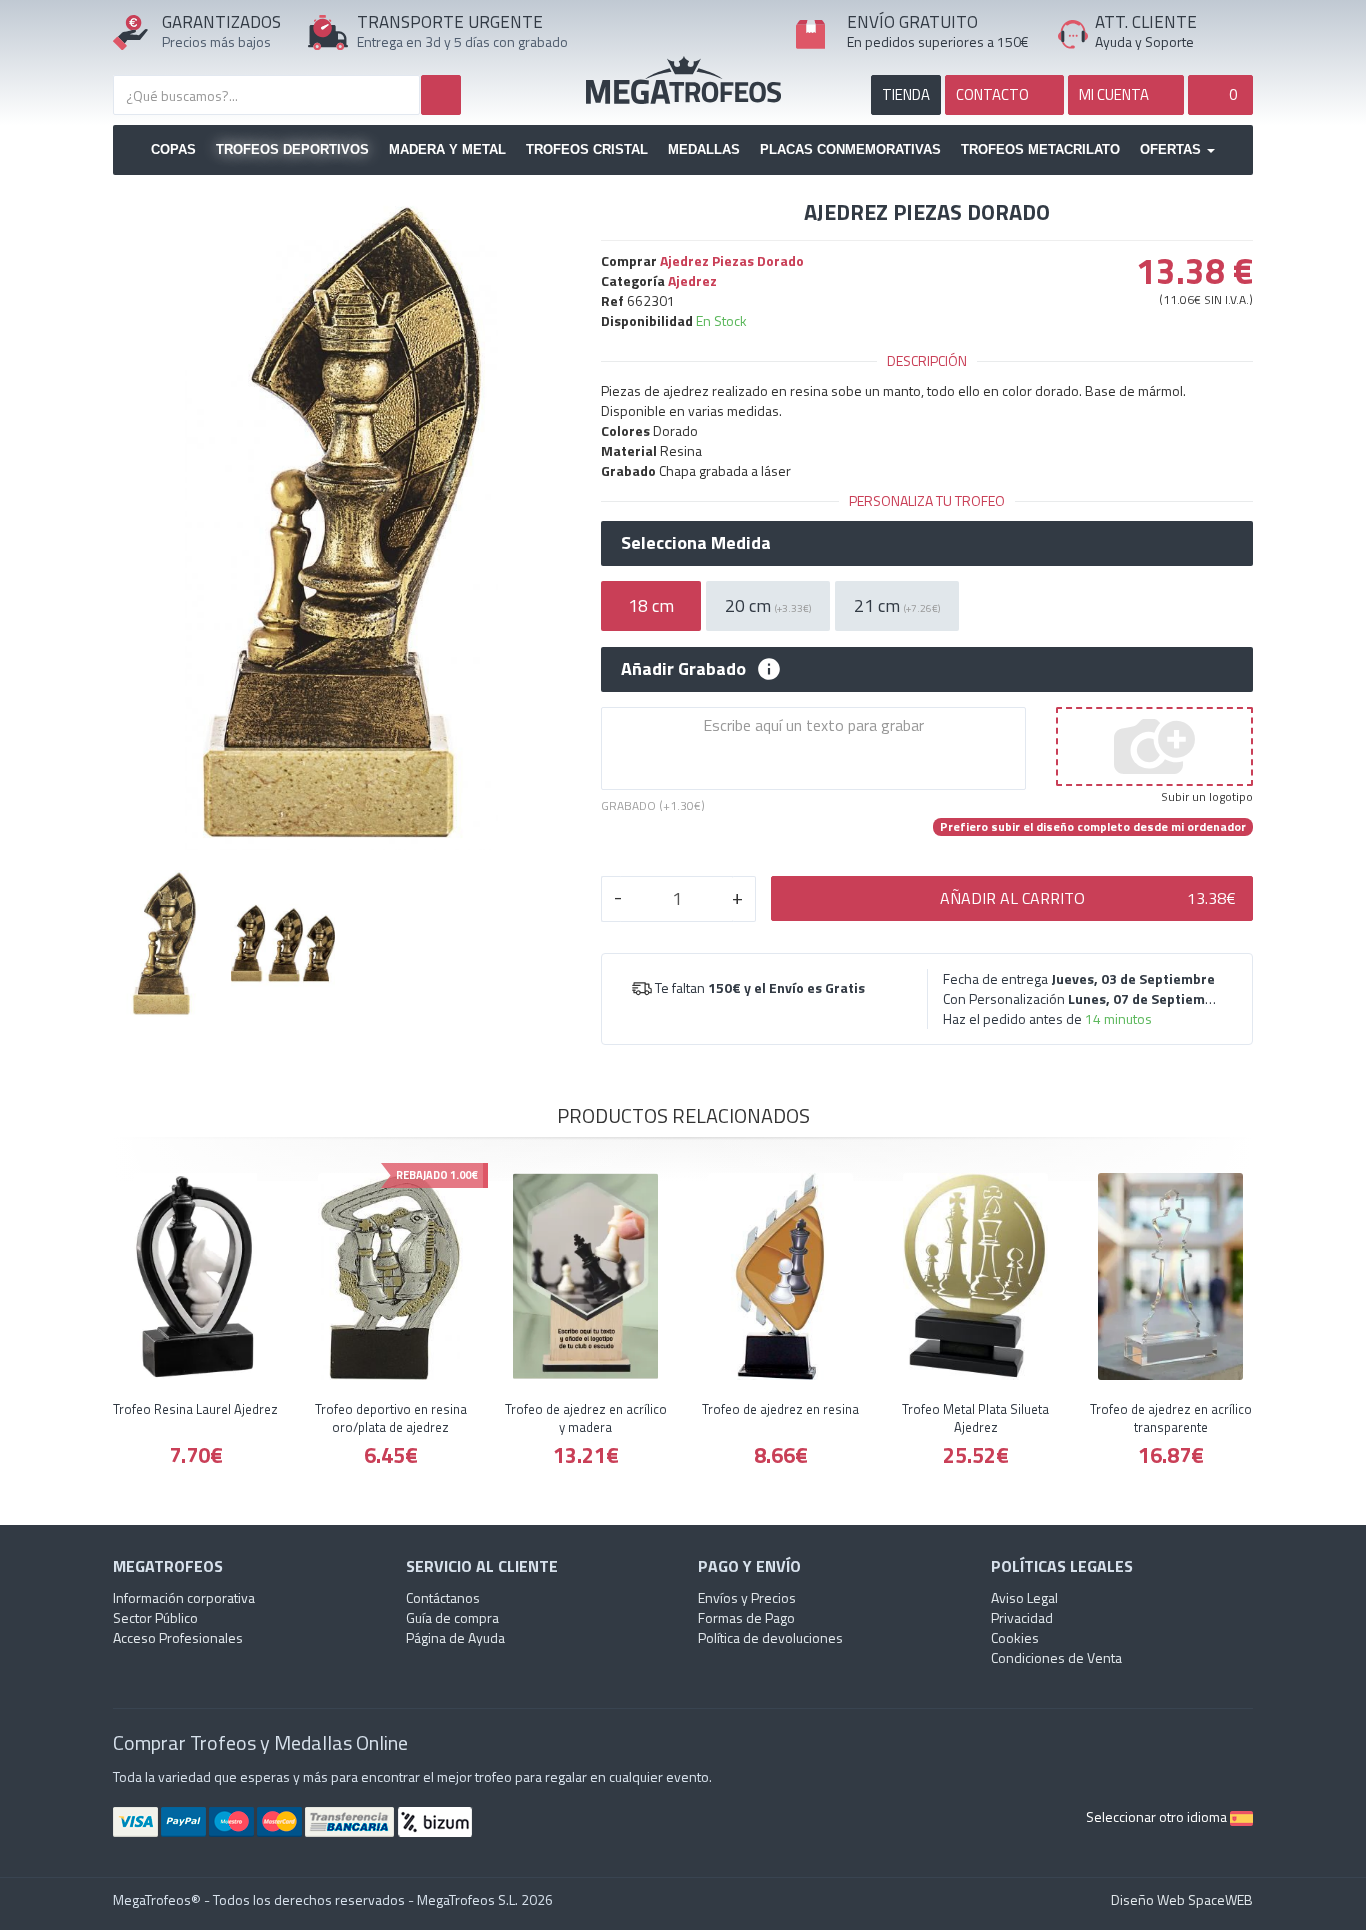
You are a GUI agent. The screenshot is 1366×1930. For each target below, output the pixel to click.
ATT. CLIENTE (1146, 22)
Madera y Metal (447, 149)
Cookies (1015, 1637)
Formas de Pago (746, 1617)
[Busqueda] (441, 95)
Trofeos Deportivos (292, 149)
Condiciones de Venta (1056, 1657)
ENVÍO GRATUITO (912, 22)
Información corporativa (184, 1597)
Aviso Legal (1024, 1597)
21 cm (897, 605)
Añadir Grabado (683, 669)
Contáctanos (443, 1597)
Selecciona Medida (696, 543)
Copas (173, 149)
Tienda (906, 94)
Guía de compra (452, 1617)
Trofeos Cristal (587, 149)
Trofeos (683, 80)
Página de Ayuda (455, 1637)
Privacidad (1022, 1617)
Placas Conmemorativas (850, 149)
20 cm (768, 605)
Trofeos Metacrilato (1040, 149)
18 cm (651, 605)
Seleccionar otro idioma (1158, 1816)
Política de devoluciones (770, 1637)
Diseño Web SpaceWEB (1182, 1899)
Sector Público (155, 1617)
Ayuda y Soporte (1144, 41)
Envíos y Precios (747, 1597)
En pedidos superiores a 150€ (938, 41)
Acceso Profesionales (178, 1637)
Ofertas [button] (1172, 149)
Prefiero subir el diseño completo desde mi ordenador (1093, 827)
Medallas (704, 149)
